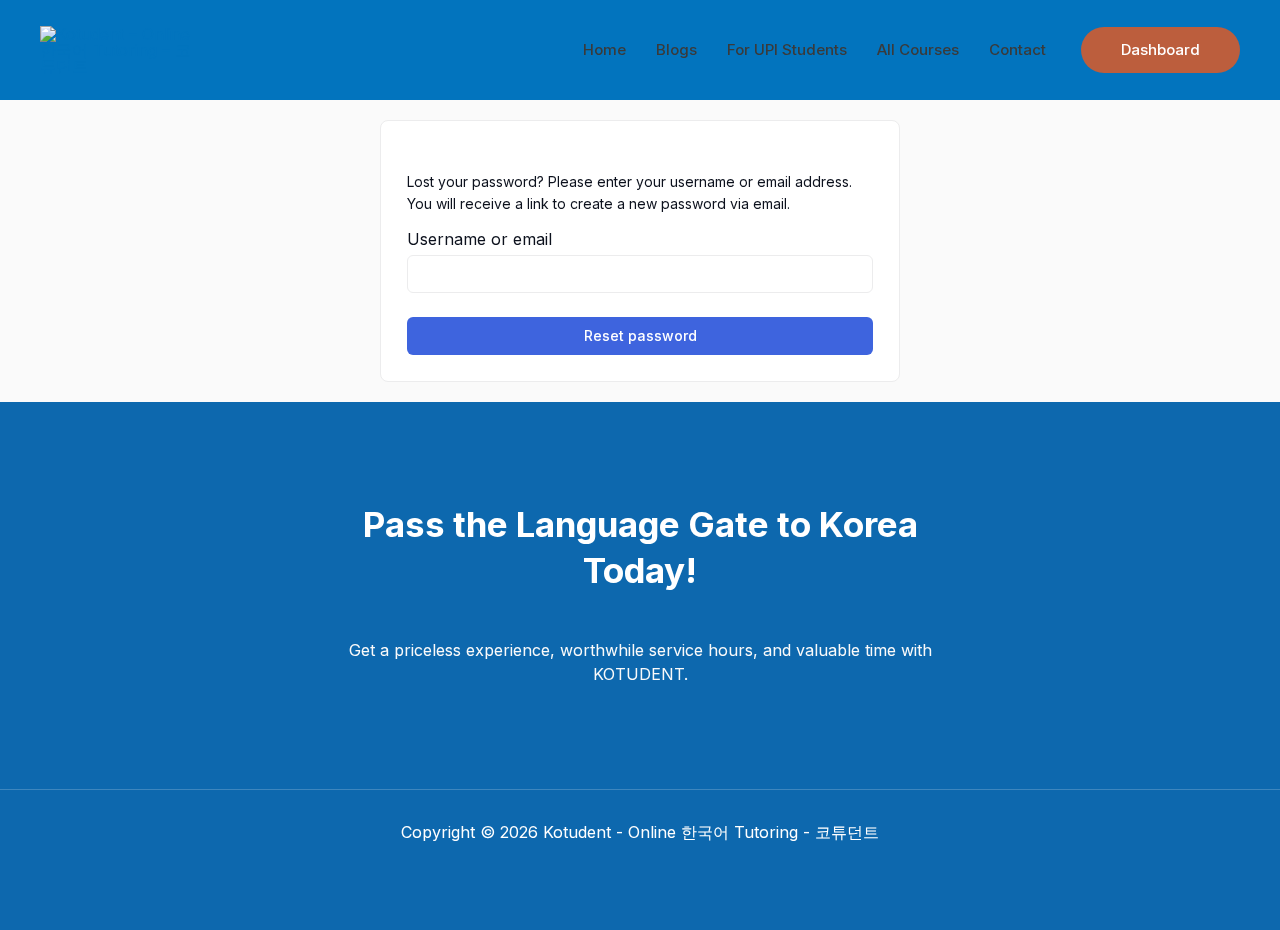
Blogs (676, 49)
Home (604, 49)
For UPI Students (787, 49)
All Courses (918, 49)
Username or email (479, 239)
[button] (1160, 50)
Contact (1017, 49)
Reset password (640, 335)
